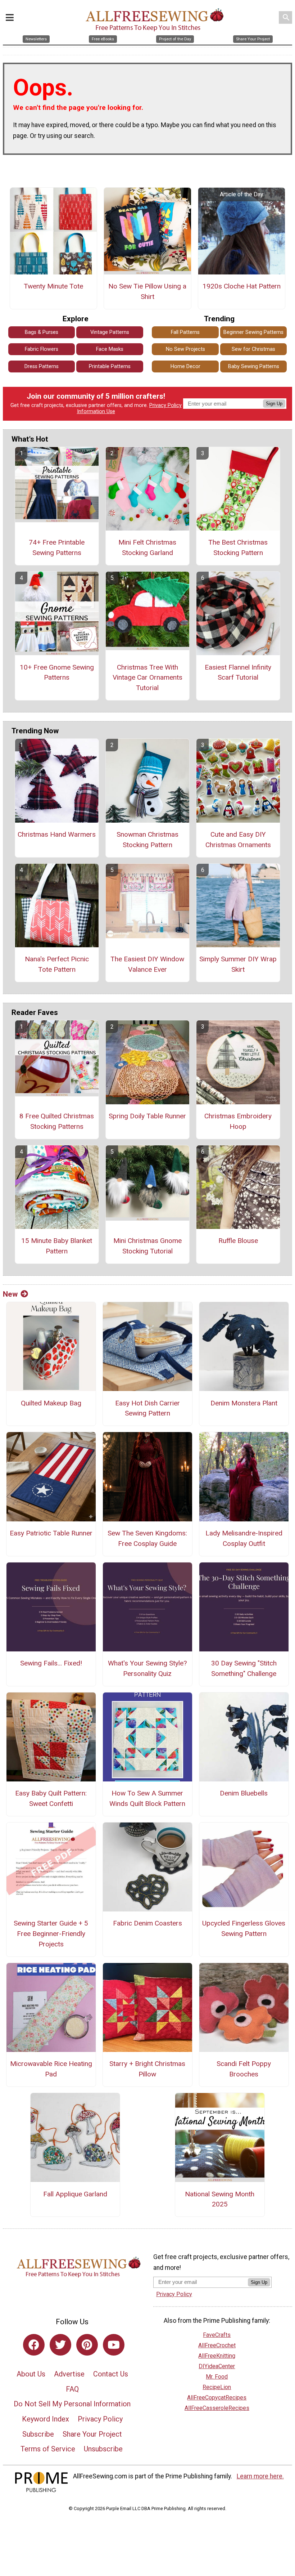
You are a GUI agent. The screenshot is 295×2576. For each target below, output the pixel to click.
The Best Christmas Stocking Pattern (238, 547)
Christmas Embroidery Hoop (238, 1121)
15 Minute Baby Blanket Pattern (57, 1246)
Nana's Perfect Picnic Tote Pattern (57, 964)
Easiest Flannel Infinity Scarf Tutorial (238, 672)
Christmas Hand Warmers (57, 834)
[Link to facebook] (34, 2345)
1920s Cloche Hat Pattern (242, 286)
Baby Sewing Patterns (254, 366)
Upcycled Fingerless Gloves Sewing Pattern (244, 1928)
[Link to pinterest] (87, 2345)
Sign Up (274, 404)
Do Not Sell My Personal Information (72, 2404)
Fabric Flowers (42, 349)
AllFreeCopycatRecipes (217, 2398)
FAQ (72, 2389)
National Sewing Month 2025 (220, 2199)
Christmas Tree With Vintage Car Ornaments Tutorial (147, 678)
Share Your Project (92, 2434)
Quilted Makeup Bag (51, 1403)
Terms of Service (48, 2449)
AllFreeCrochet (217, 2345)
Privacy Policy (165, 405)
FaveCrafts (217, 2335)
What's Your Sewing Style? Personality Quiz (147, 1668)
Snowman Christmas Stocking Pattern (147, 840)
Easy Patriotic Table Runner (51, 1533)
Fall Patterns (185, 332)
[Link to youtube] (114, 2345)
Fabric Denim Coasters (147, 1923)
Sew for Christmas (253, 349)
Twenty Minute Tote (53, 286)
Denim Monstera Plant (244, 1403)
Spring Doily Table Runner (147, 1116)
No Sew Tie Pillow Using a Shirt (147, 291)
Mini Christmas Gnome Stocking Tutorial (147, 1246)
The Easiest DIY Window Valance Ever (147, 964)
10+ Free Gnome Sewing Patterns (57, 672)
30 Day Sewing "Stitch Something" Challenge (244, 1668)
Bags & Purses (42, 332)
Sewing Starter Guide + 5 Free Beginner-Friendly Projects (51, 1934)
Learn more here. (260, 2476)
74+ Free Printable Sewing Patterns (57, 547)
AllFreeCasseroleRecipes (217, 2408)
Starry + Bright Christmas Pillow (147, 2069)
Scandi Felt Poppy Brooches (244, 2069)
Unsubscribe (103, 2449)
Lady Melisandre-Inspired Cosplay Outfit (244, 1538)
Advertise (69, 2374)
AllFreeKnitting (217, 2356)
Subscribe (38, 2434)
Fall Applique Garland (75, 2194)
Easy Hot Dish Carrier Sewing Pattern (147, 1408)
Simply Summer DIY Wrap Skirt (238, 964)
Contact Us (111, 2374)
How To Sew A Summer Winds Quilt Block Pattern (147, 1798)
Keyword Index (46, 2419)
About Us (31, 2374)
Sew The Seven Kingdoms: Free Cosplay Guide (147, 1538)
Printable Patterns (110, 366)
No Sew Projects (185, 349)
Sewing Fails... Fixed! (51, 1663)
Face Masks (110, 349)
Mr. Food (217, 2377)
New (10, 1294)
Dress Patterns (42, 366)
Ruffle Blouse (238, 1241)
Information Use (96, 412)
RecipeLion (217, 2387)
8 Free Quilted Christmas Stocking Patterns (57, 1121)
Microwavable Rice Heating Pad (51, 2069)
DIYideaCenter (217, 2366)
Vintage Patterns (110, 332)
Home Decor (185, 366)
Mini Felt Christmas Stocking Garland (147, 547)
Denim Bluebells (244, 1793)
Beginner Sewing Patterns (253, 332)
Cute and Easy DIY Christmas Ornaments (238, 840)
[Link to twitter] (60, 2345)
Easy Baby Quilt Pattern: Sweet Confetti (51, 1798)
